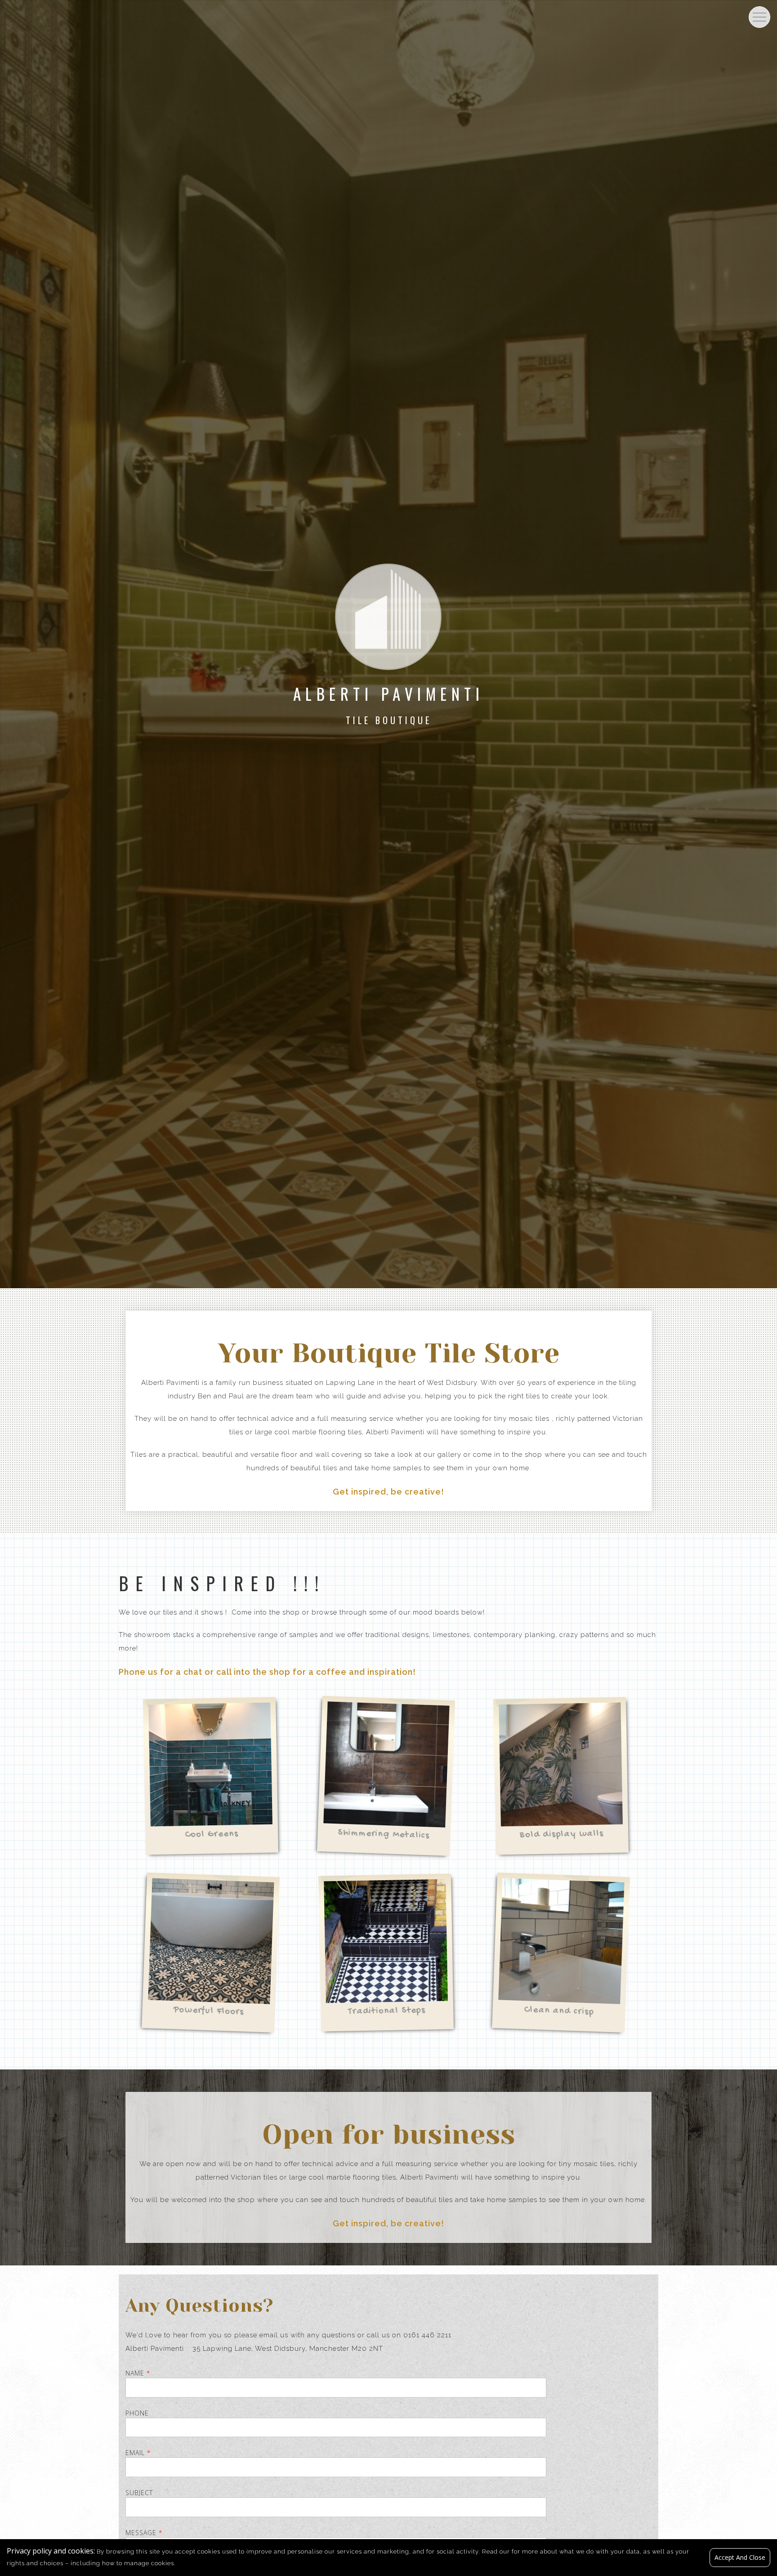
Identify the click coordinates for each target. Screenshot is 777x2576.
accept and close (740, 2557)
